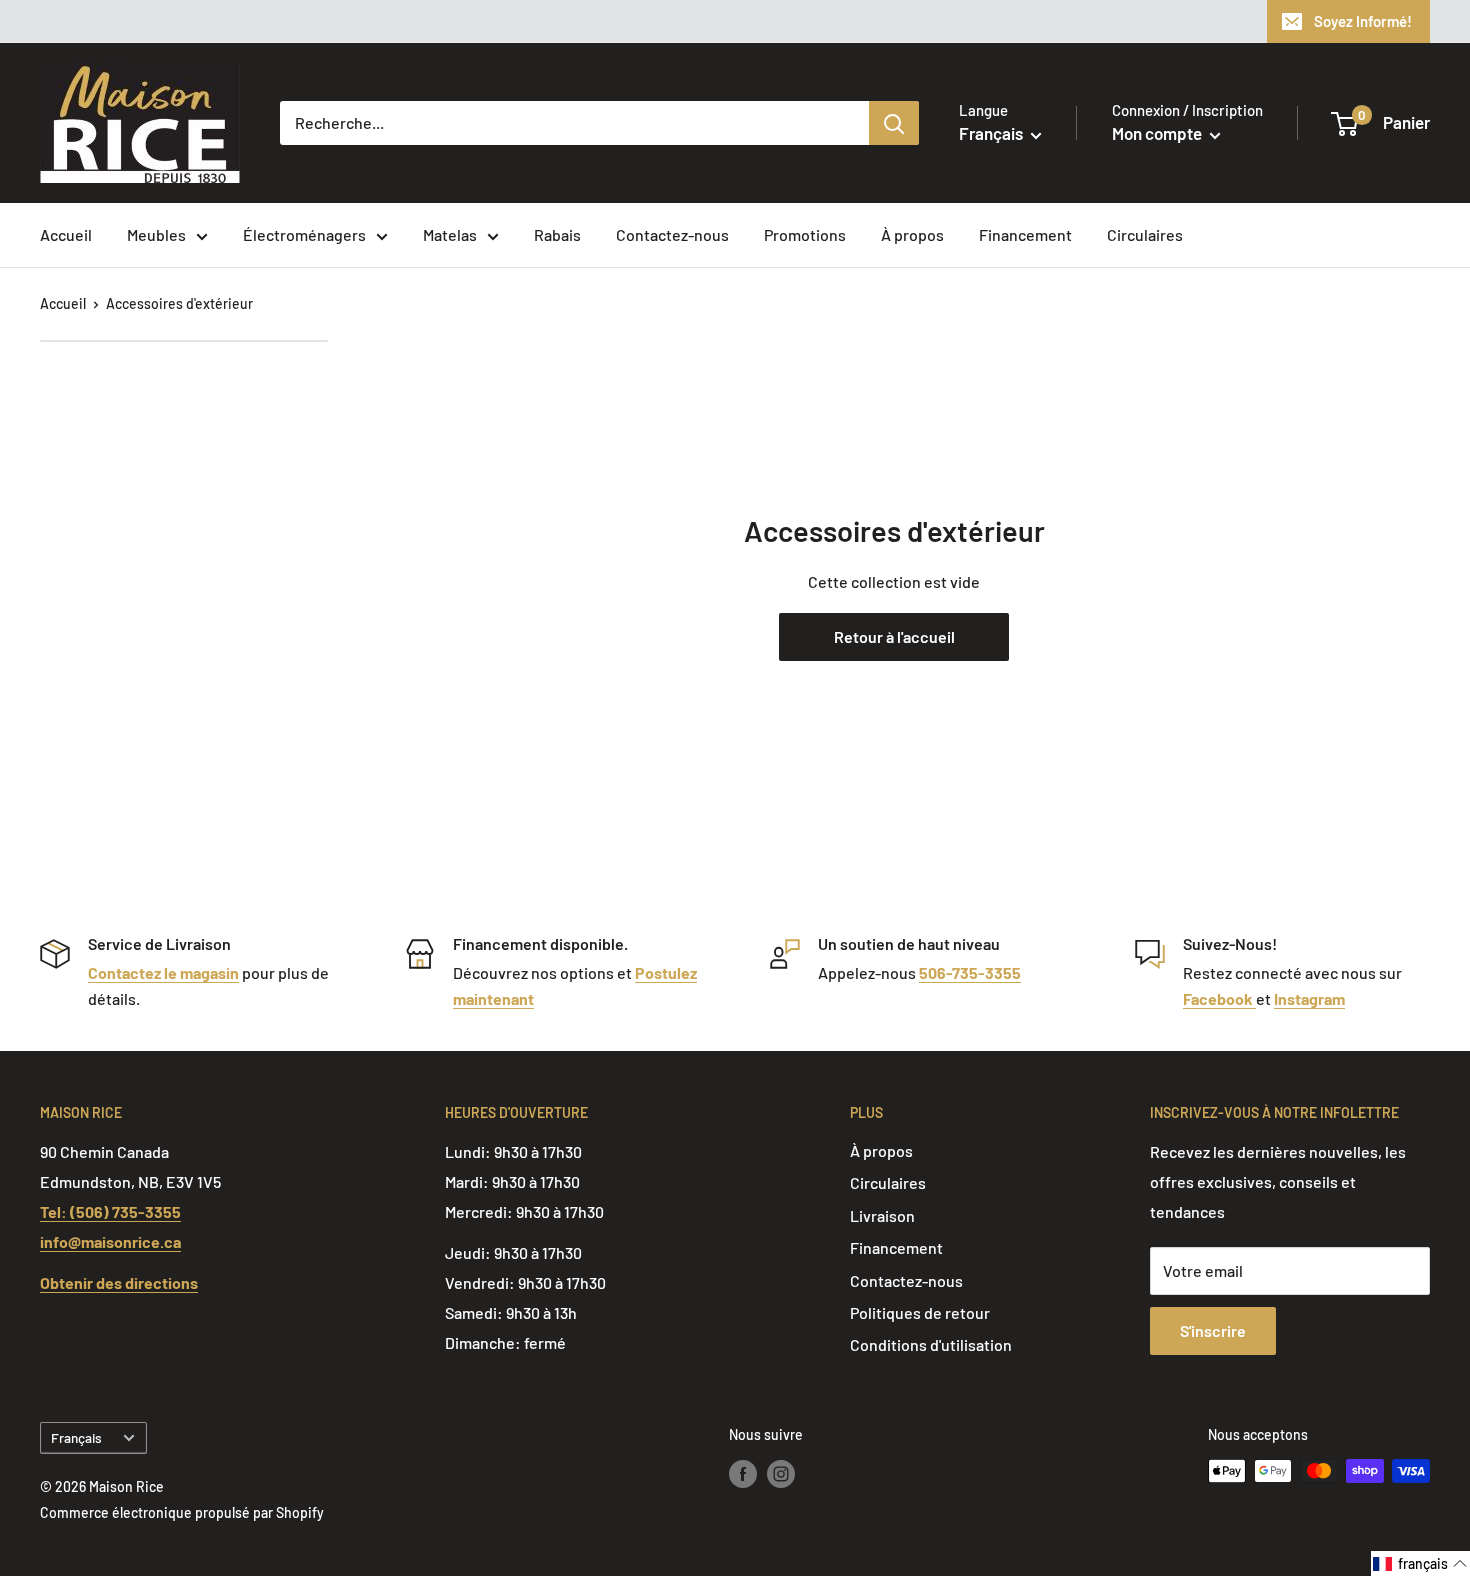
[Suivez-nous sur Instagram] (781, 1473)
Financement (1025, 234)
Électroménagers (304, 234)
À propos (912, 234)
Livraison (882, 1215)
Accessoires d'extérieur (179, 303)
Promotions (805, 234)
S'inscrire (1213, 1330)
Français (76, 1437)
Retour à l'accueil (894, 636)
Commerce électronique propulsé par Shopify (182, 1512)
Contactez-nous (672, 234)
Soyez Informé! (1363, 21)
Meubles (156, 234)
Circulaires (1145, 234)
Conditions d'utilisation (931, 1344)
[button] (1420, 1564)
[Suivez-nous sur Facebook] (743, 1473)
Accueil (66, 234)
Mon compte (1158, 133)
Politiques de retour (920, 1312)
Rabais (557, 234)
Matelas (450, 234)
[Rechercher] (894, 123)
